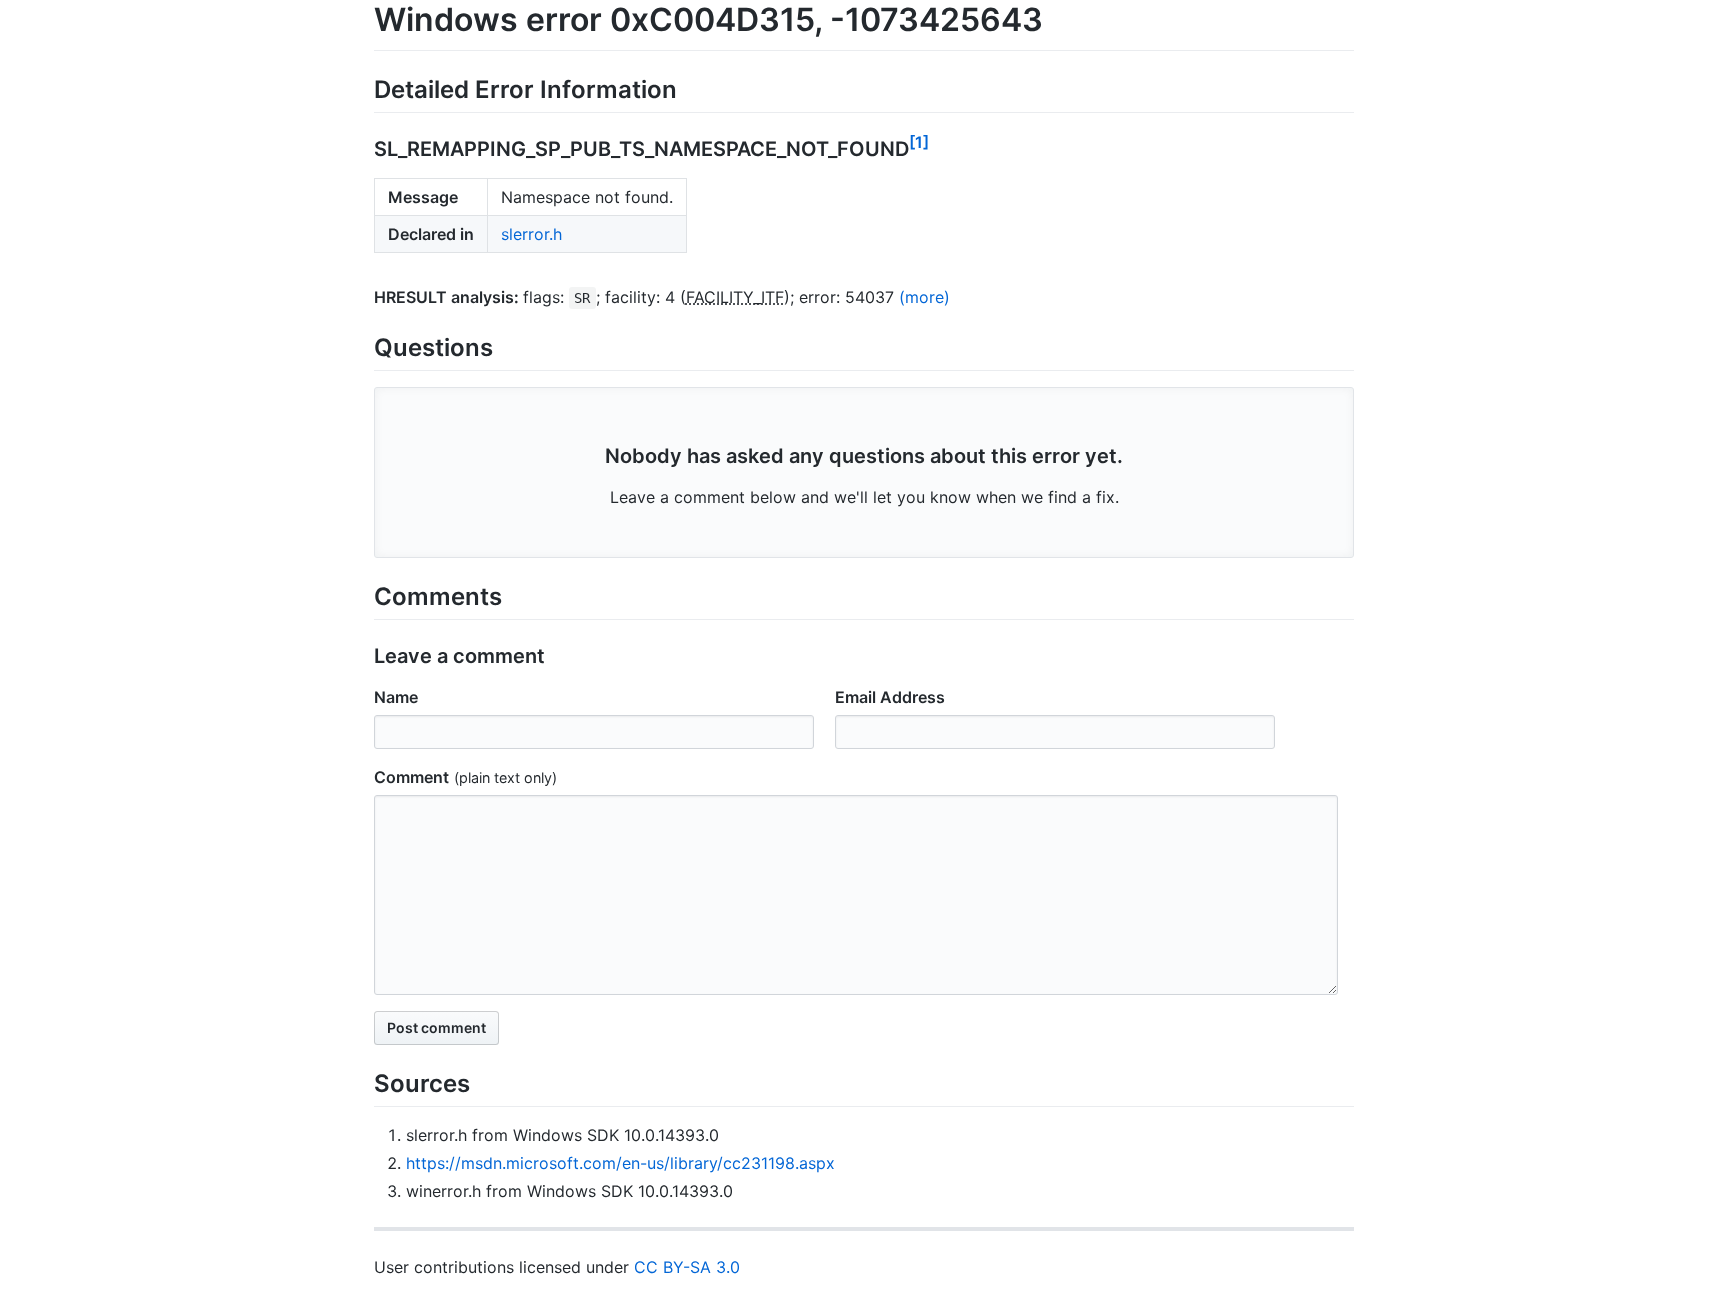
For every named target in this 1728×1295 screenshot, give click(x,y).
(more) (924, 297)
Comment (411, 777)
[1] (919, 142)
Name (396, 697)
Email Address (890, 697)
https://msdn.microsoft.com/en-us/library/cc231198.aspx (620, 1163)
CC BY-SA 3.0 (687, 1267)
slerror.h (531, 234)
